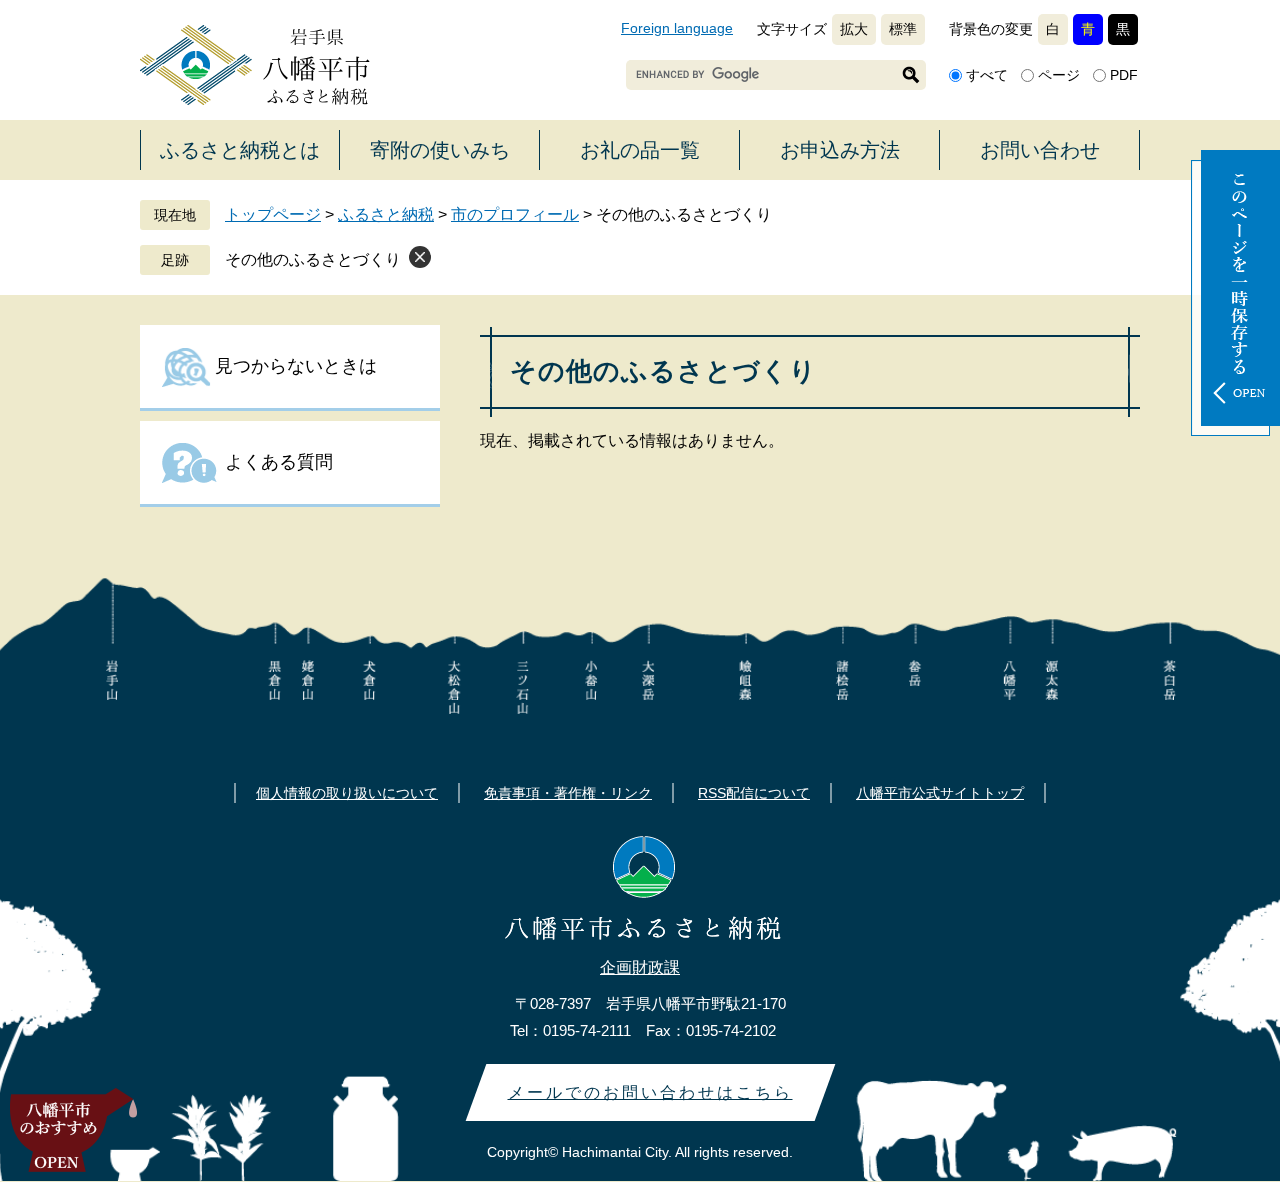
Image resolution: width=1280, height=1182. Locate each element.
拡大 (854, 29)
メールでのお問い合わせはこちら (650, 1092)
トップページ (273, 214)
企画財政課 (640, 967)
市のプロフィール (515, 214)
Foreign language (677, 28)
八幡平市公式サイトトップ (940, 793)
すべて (987, 75)
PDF (1124, 75)
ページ (1059, 75)
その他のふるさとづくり (313, 259)
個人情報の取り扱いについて (347, 793)
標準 (903, 29)
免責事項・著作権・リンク (568, 793)
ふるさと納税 (386, 214)
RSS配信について (754, 793)
